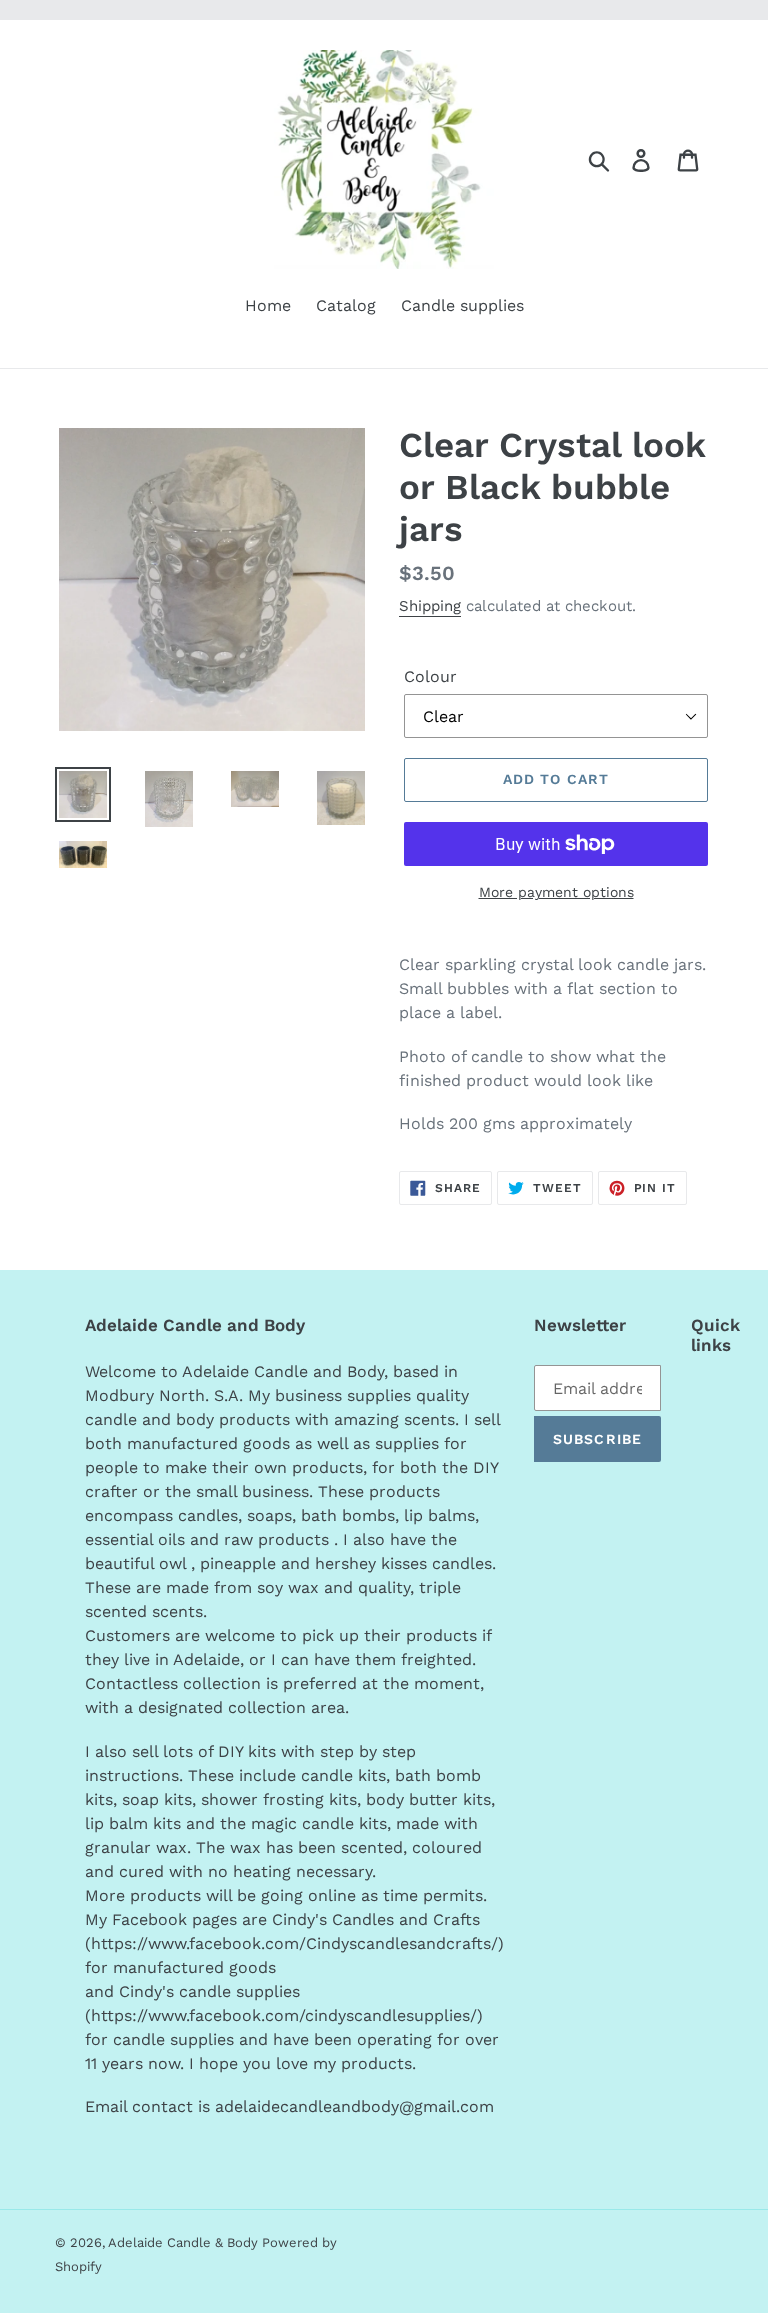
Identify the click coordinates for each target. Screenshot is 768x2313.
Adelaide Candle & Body (185, 2242)
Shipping (430, 606)
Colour (430, 676)
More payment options (556, 892)
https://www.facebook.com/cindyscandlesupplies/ (284, 2015)
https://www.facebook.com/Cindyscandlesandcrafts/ (294, 1943)
